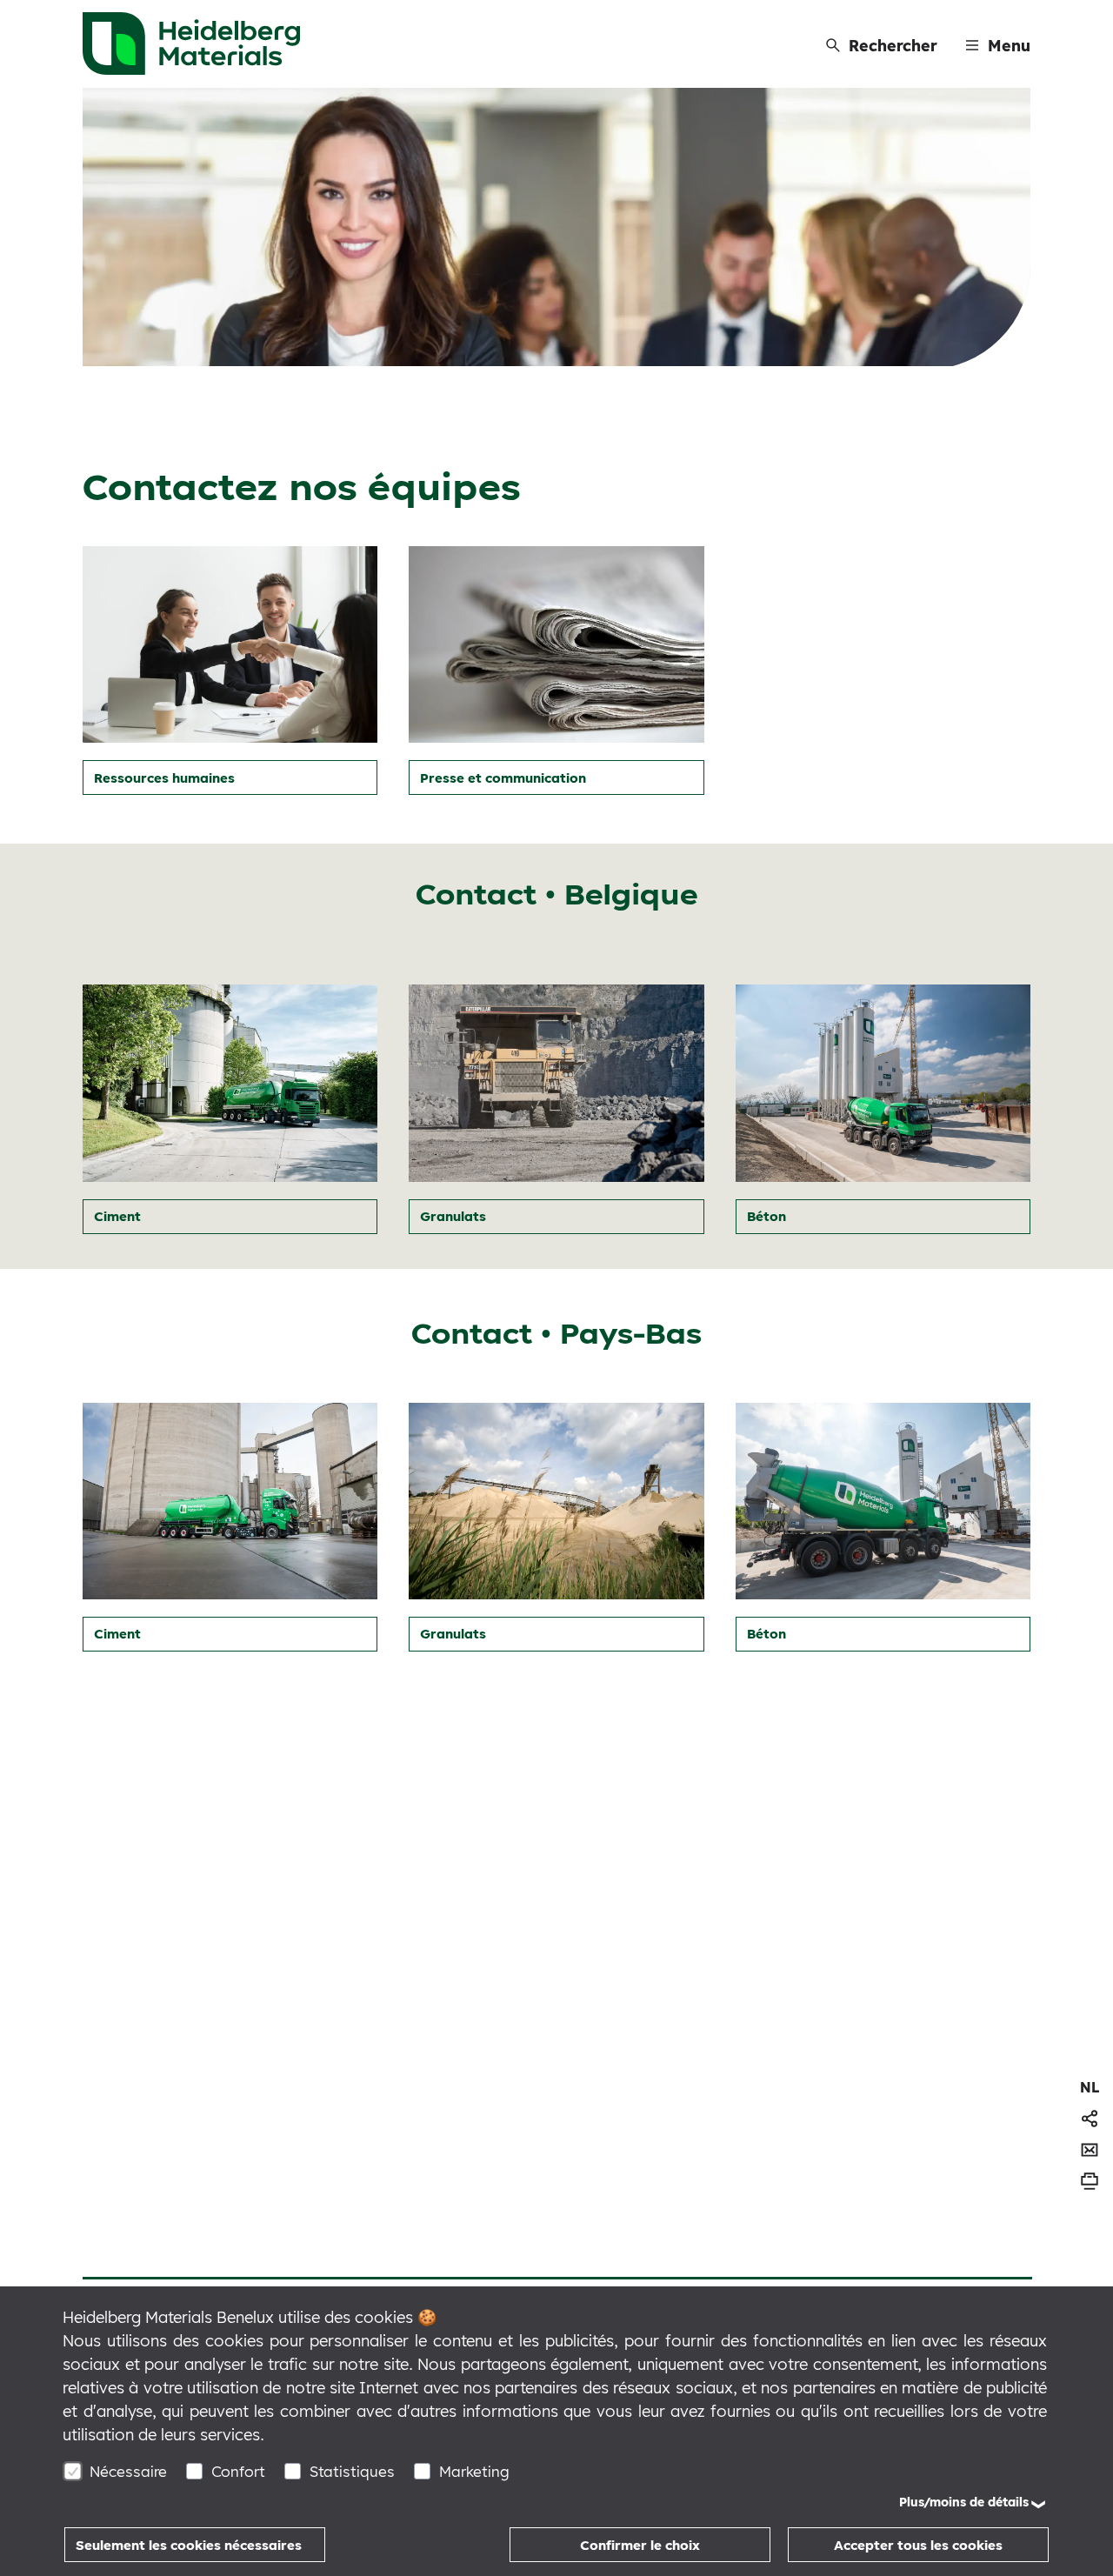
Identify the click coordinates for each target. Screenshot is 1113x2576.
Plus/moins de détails (964, 2502)
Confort (238, 2471)
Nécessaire (128, 2471)
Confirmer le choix (640, 2545)
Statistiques (352, 2471)
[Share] (1090, 2119)
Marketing (474, 2471)
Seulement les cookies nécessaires (189, 2545)
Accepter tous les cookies (918, 2545)
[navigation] (1090, 2087)
